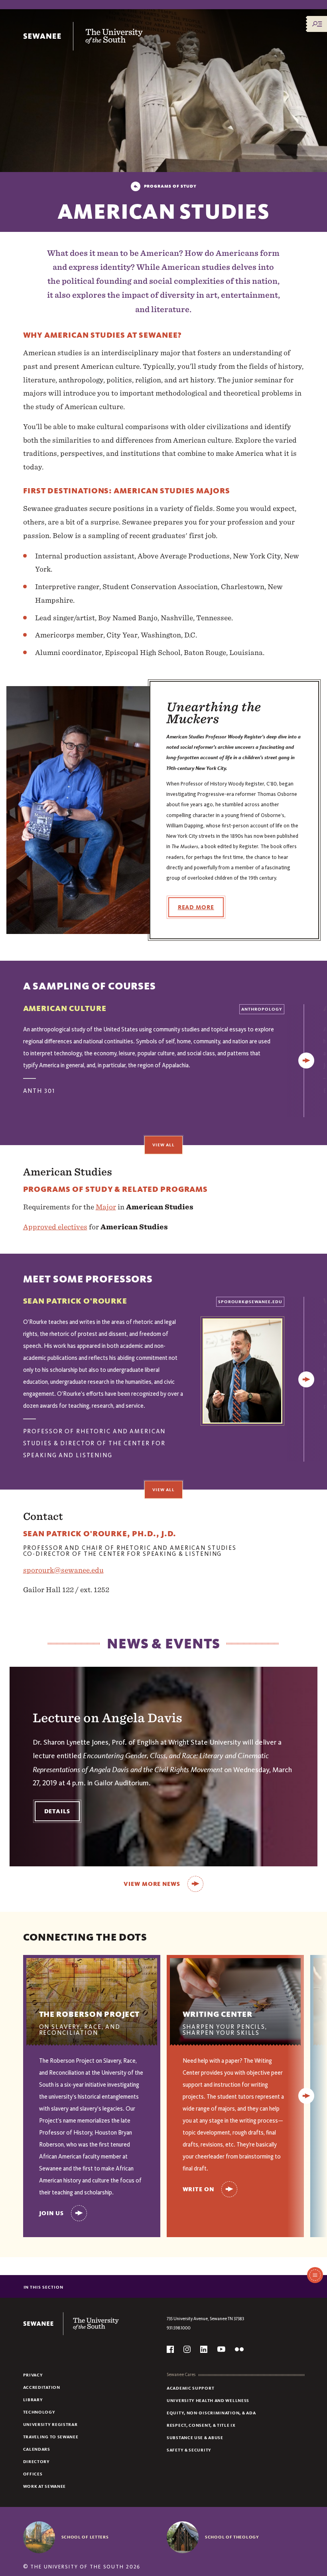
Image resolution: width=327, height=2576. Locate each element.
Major (106, 1207)
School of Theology (232, 2537)
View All (163, 1145)
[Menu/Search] (317, 24)
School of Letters (85, 2537)
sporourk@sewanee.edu (63, 1570)
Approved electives (55, 1227)
